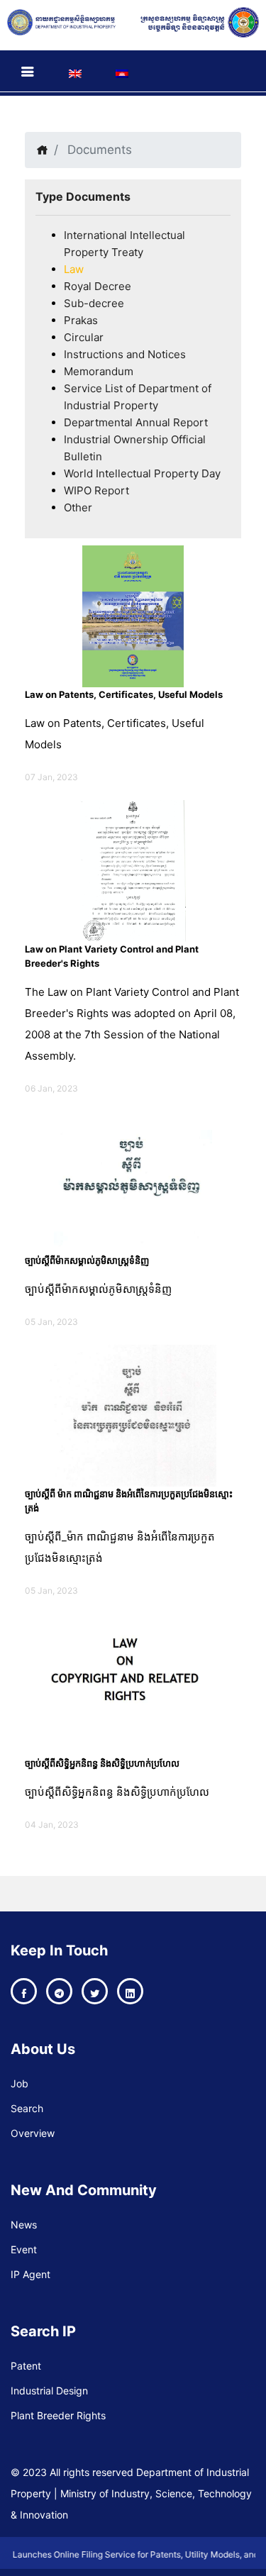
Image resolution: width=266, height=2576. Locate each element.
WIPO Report (96, 490)
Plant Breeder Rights (58, 2415)
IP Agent (31, 2274)
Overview (33, 2133)
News (24, 2225)
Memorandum (99, 371)
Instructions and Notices (125, 354)
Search (27, 2108)
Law (74, 269)
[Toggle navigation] (28, 72)
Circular (84, 337)
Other (78, 507)
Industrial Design (49, 2391)
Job (20, 2083)
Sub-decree (94, 303)
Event (24, 2249)
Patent (26, 2366)
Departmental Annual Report (136, 422)
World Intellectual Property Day (142, 473)
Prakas (81, 320)
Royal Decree (98, 286)
